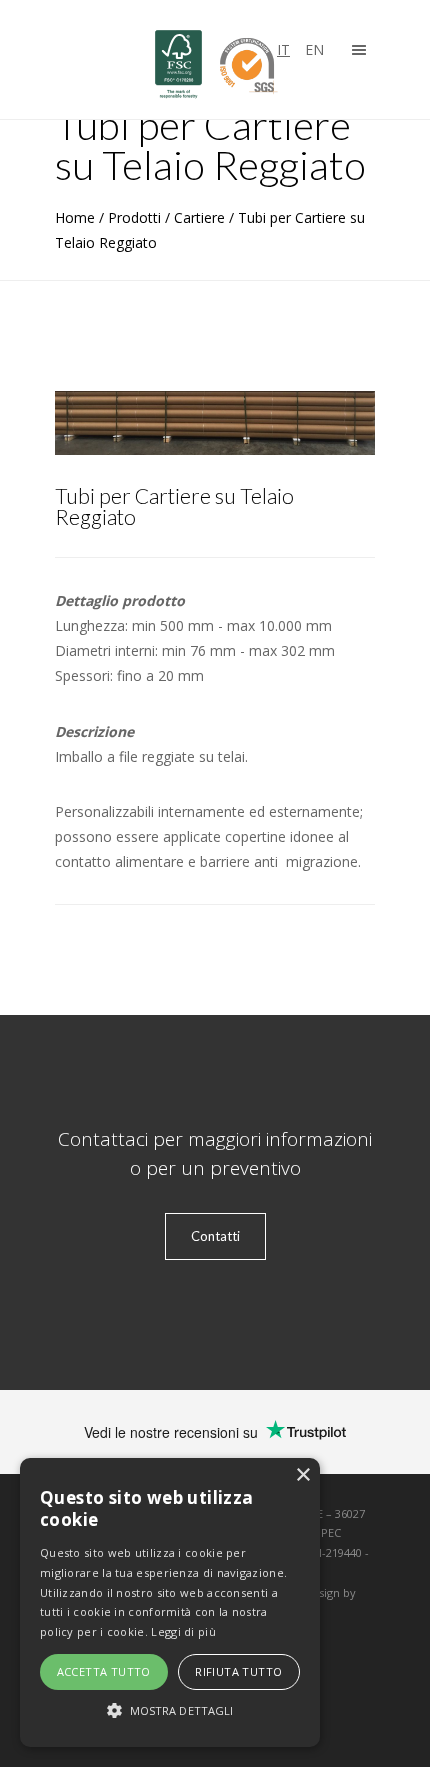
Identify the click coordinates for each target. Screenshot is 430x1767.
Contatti (215, 1236)
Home (75, 217)
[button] (170, 1710)
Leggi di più (183, 1631)
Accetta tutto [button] (104, 1671)
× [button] (302, 1475)
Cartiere (199, 217)
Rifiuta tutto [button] (238, 1671)
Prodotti (134, 217)
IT (283, 49)
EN (314, 49)
